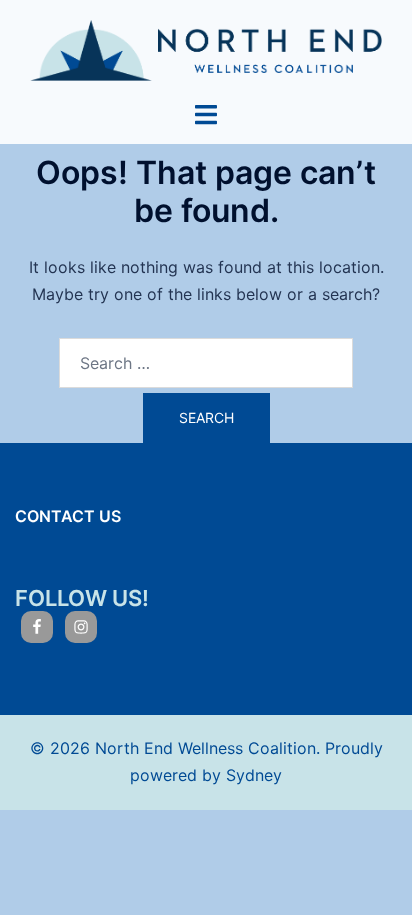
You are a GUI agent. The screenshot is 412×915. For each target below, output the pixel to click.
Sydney (254, 775)
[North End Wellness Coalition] (206, 49)
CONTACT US (68, 516)
